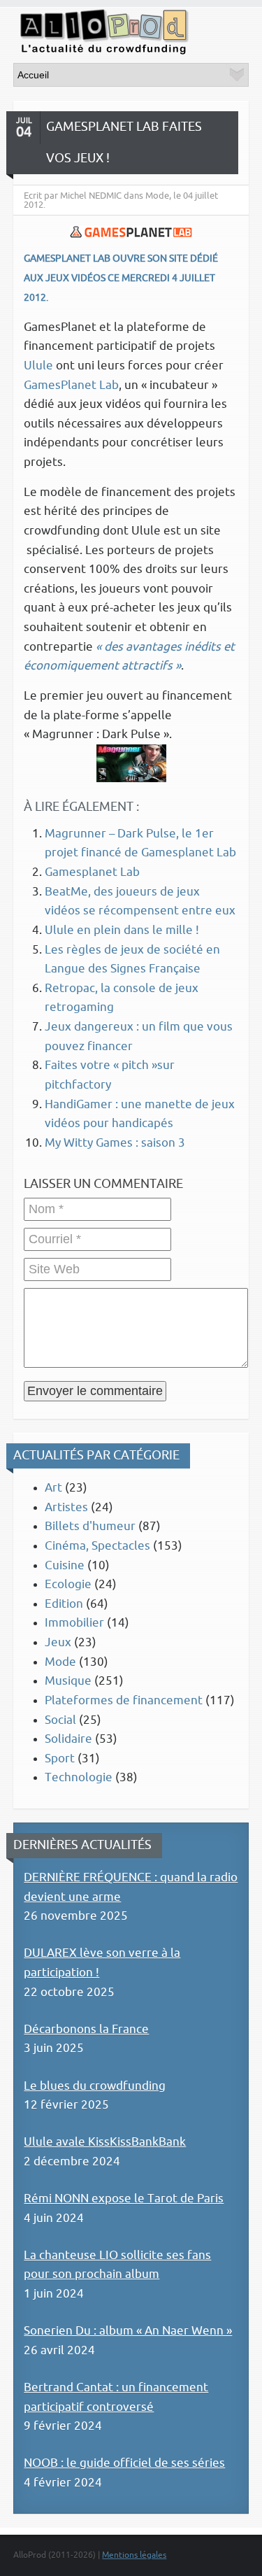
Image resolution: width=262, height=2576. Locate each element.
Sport (60, 1758)
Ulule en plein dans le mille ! (122, 930)
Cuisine (65, 1565)
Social (60, 1720)
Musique (68, 1681)
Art (53, 1488)
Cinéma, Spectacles (97, 1546)
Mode (60, 1662)
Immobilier (74, 1623)
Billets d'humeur (90, 1526)
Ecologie (68, 1584)
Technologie (79, 1777)
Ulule (38, 366)
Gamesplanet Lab (92, 872)
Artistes (66, 1507)
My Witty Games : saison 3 (115, 1143)
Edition (64, 1604)
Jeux (58, 1642)
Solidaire (68, 1739)
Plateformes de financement (124, 1700)
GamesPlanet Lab (71, 385)
